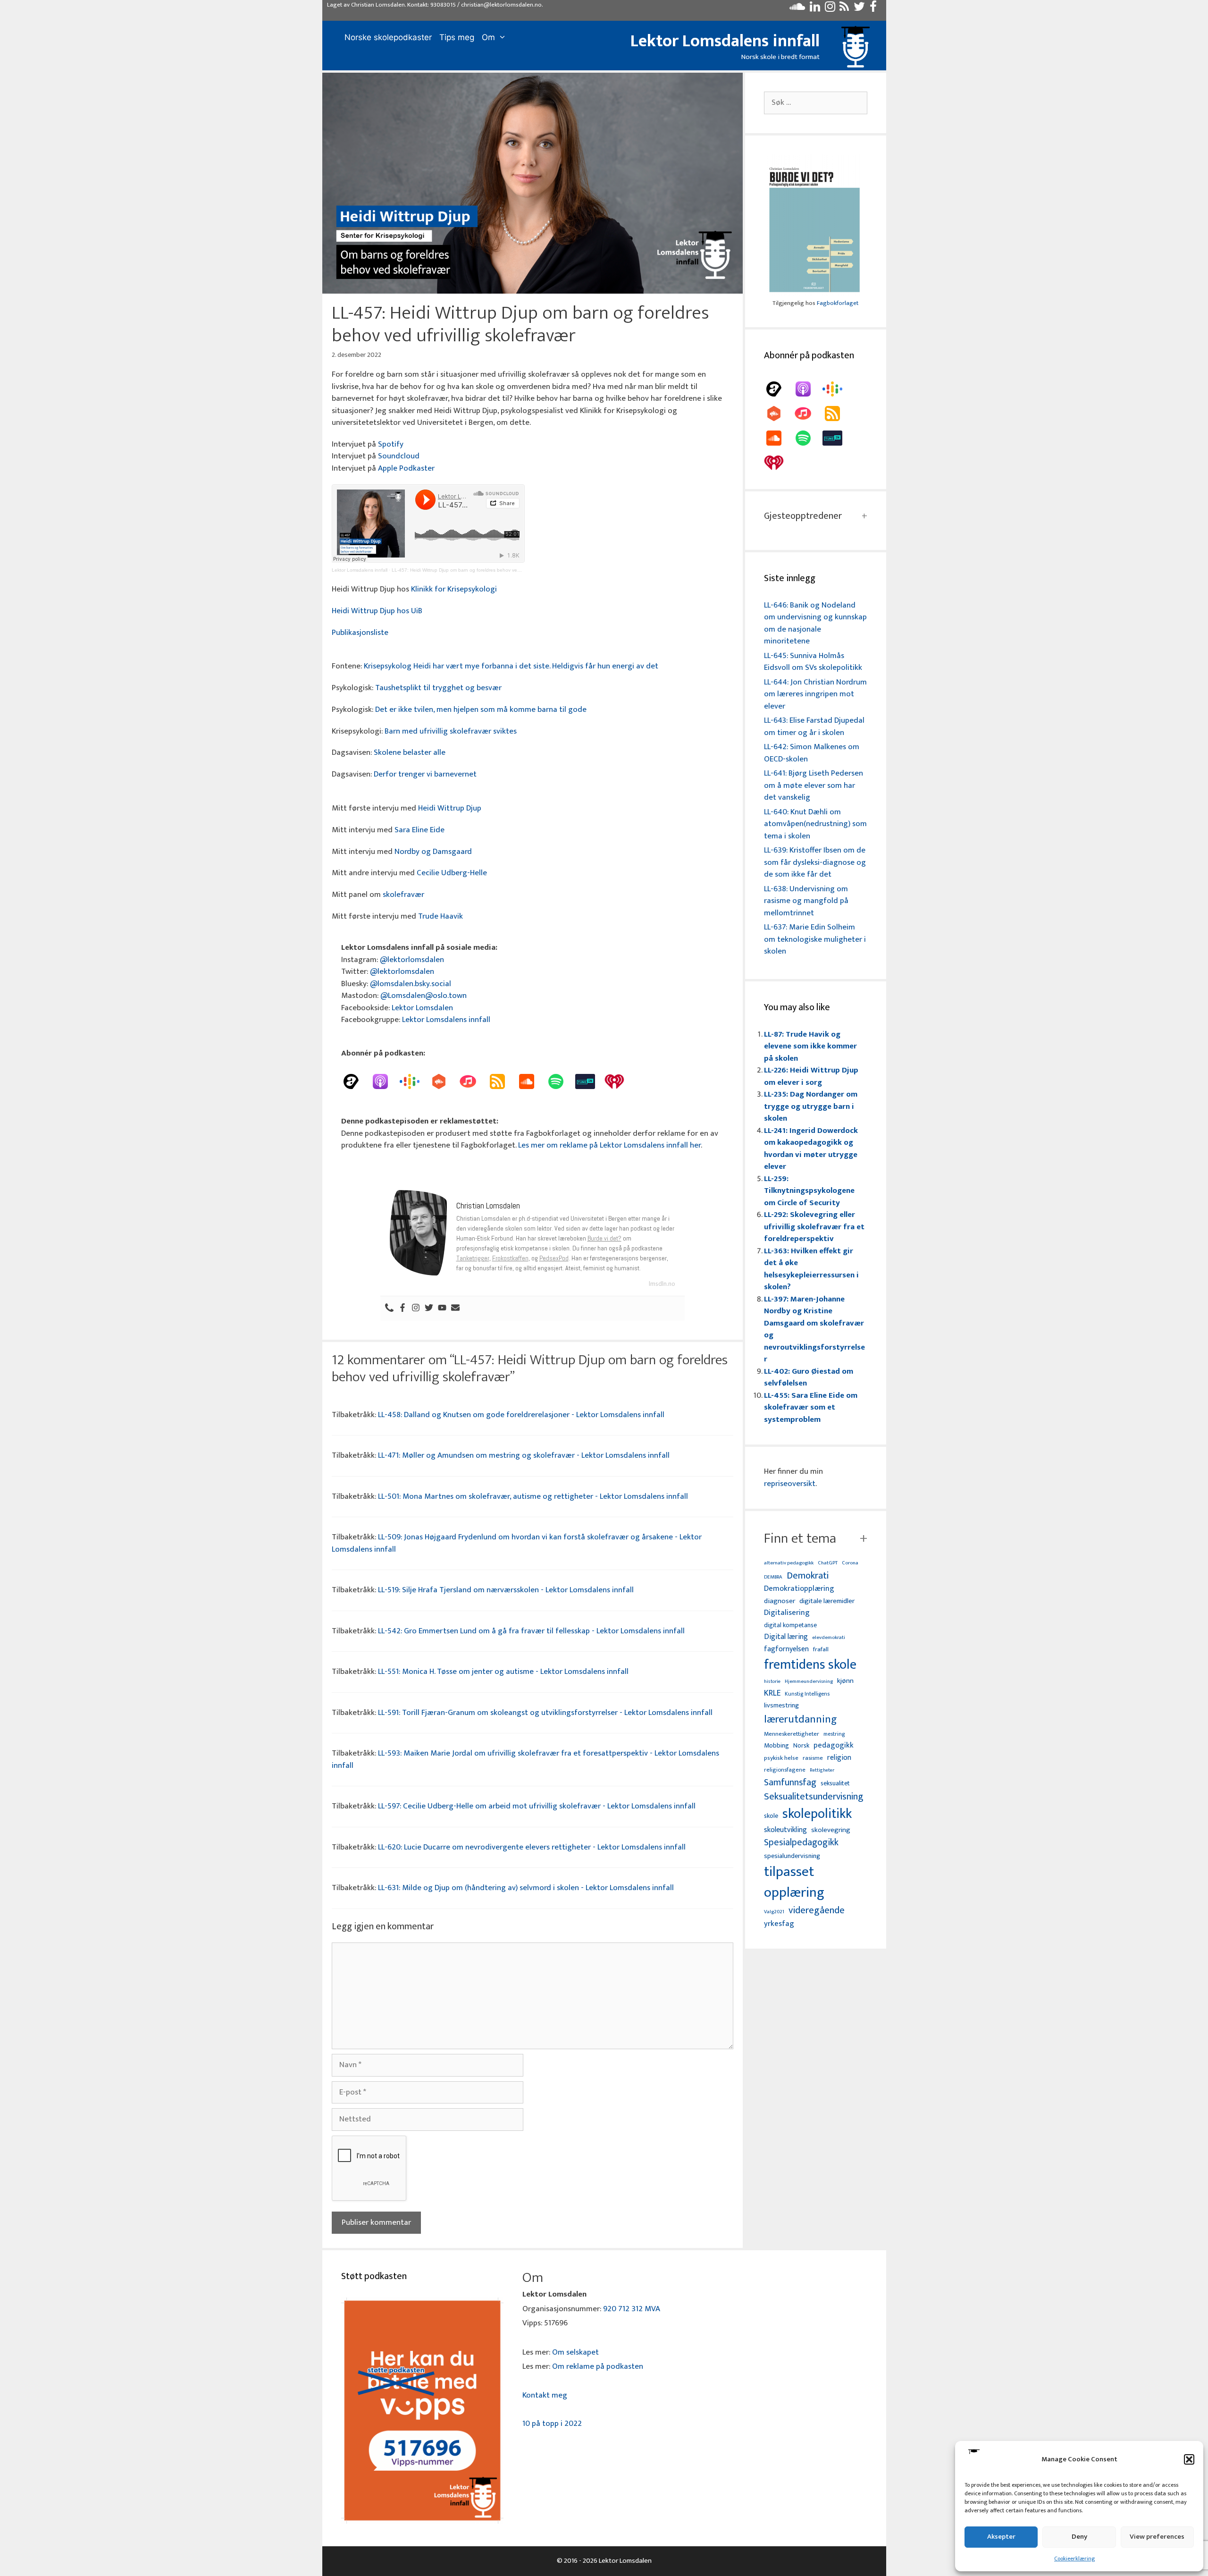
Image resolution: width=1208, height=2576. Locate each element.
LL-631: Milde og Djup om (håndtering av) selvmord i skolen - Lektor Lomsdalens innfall (526, 1888)
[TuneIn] (590, 1081)
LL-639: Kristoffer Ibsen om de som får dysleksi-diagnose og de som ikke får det (815, 862)
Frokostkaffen (510, 1258)
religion (839, 1758)
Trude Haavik (440, 916)
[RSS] (502, 1081)
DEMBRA (773, 1577)
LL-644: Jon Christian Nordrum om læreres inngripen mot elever (815, 694)
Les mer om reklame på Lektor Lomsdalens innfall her (609, 1145)
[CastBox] (444, 1081)
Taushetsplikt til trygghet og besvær (438, 688)
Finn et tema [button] (800, 1538)
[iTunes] (473, 1081)
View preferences (1157, 2537)
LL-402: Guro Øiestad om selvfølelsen (809, 1377)
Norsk (801, 1746)
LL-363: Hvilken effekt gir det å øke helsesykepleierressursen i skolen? (811, 1269)
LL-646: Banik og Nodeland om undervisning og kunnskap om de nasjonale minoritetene (815, 623)
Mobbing (776, 1745)
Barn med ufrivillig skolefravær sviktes (451, 731)
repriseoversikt (790, 1484)
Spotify (391, 444)
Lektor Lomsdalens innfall (725, 41)
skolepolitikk (817, 1814)
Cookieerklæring (1074, 2559)
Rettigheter (822, 1770)
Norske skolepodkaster (388, 37)
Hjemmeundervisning (809, 1682)
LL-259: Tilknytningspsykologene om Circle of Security (809, 1191)
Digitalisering (787, 1613)
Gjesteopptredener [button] (803, 516)
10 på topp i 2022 (552, 2424)
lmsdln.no (662, 1284)
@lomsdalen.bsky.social (411, 984)
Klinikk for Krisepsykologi (454, 589)
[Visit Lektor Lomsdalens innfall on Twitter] (859, 9)
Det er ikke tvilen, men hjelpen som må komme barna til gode (481, 709)
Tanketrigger (473, 1258)
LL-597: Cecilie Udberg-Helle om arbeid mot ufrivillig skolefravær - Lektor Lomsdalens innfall (537, 1806)
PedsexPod (554, 1258)
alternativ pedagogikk (789, 1563)
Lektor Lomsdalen (422, 1008)
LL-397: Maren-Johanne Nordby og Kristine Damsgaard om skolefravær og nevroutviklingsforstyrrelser (814, 1329)
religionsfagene (785, 1770)
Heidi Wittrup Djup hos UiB (377, 611)
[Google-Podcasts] (414, 1081)
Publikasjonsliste (360, 633)
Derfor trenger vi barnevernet (425, 774)
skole (771, 1816)
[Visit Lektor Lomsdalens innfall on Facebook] (873, 9)
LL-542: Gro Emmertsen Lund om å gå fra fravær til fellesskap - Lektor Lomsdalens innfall (531, 1631)
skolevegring (831, 1830)
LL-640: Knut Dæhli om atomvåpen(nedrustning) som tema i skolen (815, 824)
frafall (821, 1650)
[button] (1189, 2459)
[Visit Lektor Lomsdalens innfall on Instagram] (830, 9)
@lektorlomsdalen (412, 960)
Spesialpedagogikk (801, 1843)
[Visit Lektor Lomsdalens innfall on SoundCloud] (797, 9)
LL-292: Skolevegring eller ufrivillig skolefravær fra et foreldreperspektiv (814, 1227)
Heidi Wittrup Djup (450, 808)
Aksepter (1001, 2537)
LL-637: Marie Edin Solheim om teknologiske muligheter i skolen (815, 939)
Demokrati (808, 1576)
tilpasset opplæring (794, 1883)
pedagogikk (834, 1745)
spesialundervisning (792, 1857)
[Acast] (356, 1081)
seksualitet (835, 1783)
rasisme (813, 1758)
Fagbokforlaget (838, 303)
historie (772, 1681)
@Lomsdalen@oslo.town (424, 996)
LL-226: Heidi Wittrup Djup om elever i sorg (811, 1076)
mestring (834, 1734)
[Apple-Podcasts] (385, 1081)
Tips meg (457, 37)
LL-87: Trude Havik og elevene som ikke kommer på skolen (810, 1046)
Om (488, 37)
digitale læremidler (827, 1601)
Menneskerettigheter (792, 1734)
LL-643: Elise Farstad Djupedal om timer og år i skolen (814, 726)
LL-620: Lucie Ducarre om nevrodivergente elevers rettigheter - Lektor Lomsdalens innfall (532, 1847)
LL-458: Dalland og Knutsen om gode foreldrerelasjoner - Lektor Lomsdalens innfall (521, 1415)
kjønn (845, 1681)
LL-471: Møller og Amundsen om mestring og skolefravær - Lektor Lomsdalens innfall (524, 1455)
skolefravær (403, 895)
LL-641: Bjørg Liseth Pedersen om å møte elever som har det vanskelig (814, 785)
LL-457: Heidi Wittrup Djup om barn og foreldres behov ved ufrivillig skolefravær (478, 570)
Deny (1079, 2537)
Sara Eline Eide (419, 830)
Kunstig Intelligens (807, 1694)
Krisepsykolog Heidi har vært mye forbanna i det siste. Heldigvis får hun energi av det (511, 666)
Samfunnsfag (790, 1783)
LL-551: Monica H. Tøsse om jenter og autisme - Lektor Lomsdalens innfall (503, 1672)
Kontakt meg (545, 2395)
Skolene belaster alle (410, 752)
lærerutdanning (801, 1720)
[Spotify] (561, 1081)
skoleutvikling (785, 1830)
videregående (817, 1911)
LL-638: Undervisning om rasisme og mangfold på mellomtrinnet (806, 901)
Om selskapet (575, 2352)
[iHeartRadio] (619, 1081)
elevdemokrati (829, 1638)
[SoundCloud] (531, 1081)
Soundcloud (399, 456)
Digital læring (786, 1637)
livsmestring (781, 1706)
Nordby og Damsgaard (433, 852)
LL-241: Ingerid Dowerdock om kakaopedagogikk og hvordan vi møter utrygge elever (811, 1149)
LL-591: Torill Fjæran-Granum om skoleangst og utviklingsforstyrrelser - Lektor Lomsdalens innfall (545, 1713)
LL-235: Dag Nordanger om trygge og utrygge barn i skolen (811, 1106)
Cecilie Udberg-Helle (452, 873)
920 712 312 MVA (632, 2309)
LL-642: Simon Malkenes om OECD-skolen (812, 753)
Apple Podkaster (406, 468)
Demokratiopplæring (799, 1589)
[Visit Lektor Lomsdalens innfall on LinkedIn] (815, 9)
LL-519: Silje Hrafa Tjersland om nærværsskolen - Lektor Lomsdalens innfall (506, 1590)
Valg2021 (774, 1912)
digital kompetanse (790, 1626)
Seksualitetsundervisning (814, 1797)
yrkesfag (779, 1924)
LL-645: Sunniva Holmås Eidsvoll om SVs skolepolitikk (813, 662)
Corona (850, 1563)
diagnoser (780, 1601)
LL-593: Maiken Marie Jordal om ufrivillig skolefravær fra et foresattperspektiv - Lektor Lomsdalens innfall (525, 1759)
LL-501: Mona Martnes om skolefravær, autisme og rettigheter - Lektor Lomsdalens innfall (533, 1496)
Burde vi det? (604, 1238)
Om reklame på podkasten (598, 2366)
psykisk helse (781, 1758)
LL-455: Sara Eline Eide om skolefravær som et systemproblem (811, 1407)
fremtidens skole (810, 1665)
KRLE (772, 1693)
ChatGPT (828, 1563)
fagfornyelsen (786, 1649)
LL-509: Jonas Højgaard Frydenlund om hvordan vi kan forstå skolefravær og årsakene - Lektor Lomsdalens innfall (517, 1543)
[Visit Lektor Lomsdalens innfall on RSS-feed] (844, 9)
